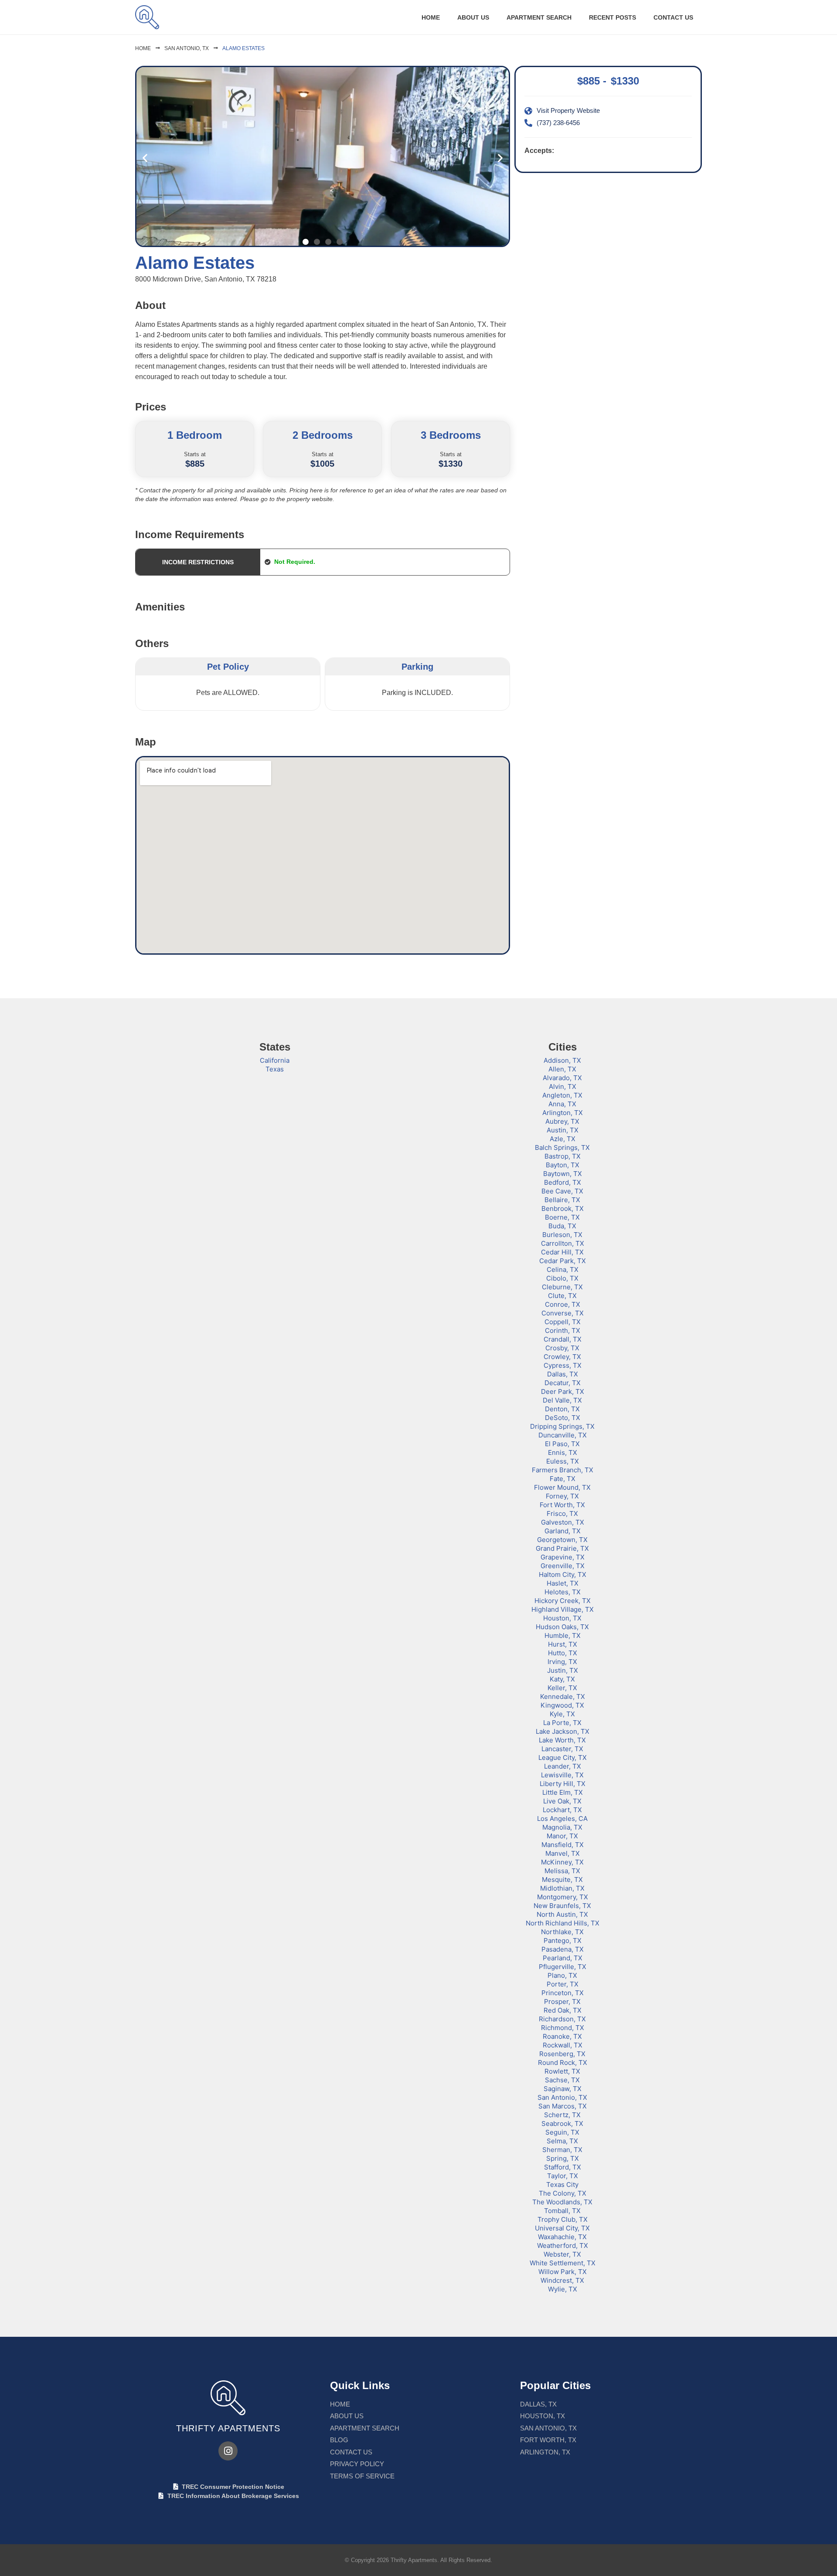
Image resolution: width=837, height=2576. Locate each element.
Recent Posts (612, 17)
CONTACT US (673, 17)
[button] (145, 158)
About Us (473, 17)
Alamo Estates (243, 48)
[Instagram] (228, 2451)
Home (431, 17)
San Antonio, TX (187, 48)
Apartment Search (539, 17)
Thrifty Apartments (228, 2428)
